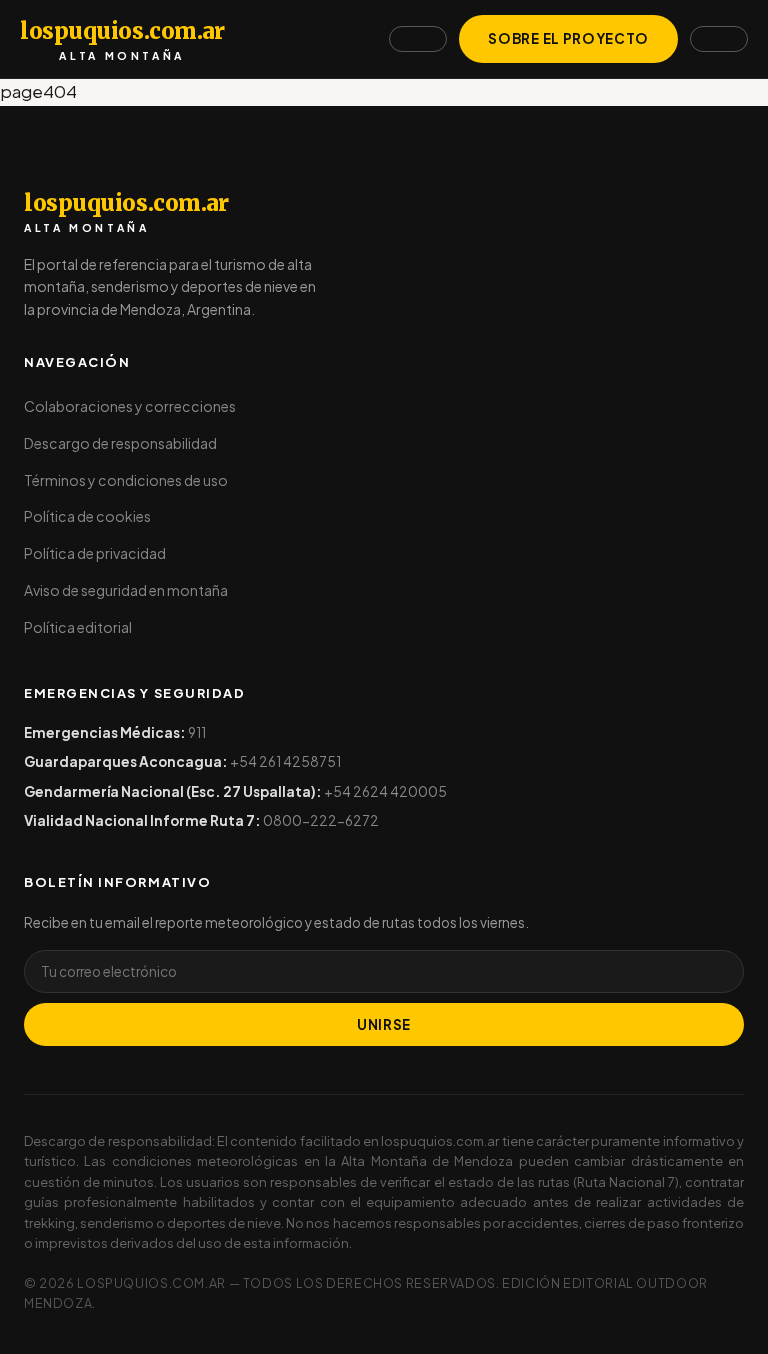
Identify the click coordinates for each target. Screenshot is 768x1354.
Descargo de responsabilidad (120, 443)
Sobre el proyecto (568, 38)
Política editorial (78, 627)
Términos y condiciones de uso (126, 480)
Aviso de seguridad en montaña (126, 590)
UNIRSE (384, 1024)
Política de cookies (87, 516)
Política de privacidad (95, 553)
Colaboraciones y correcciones (130, 406)
